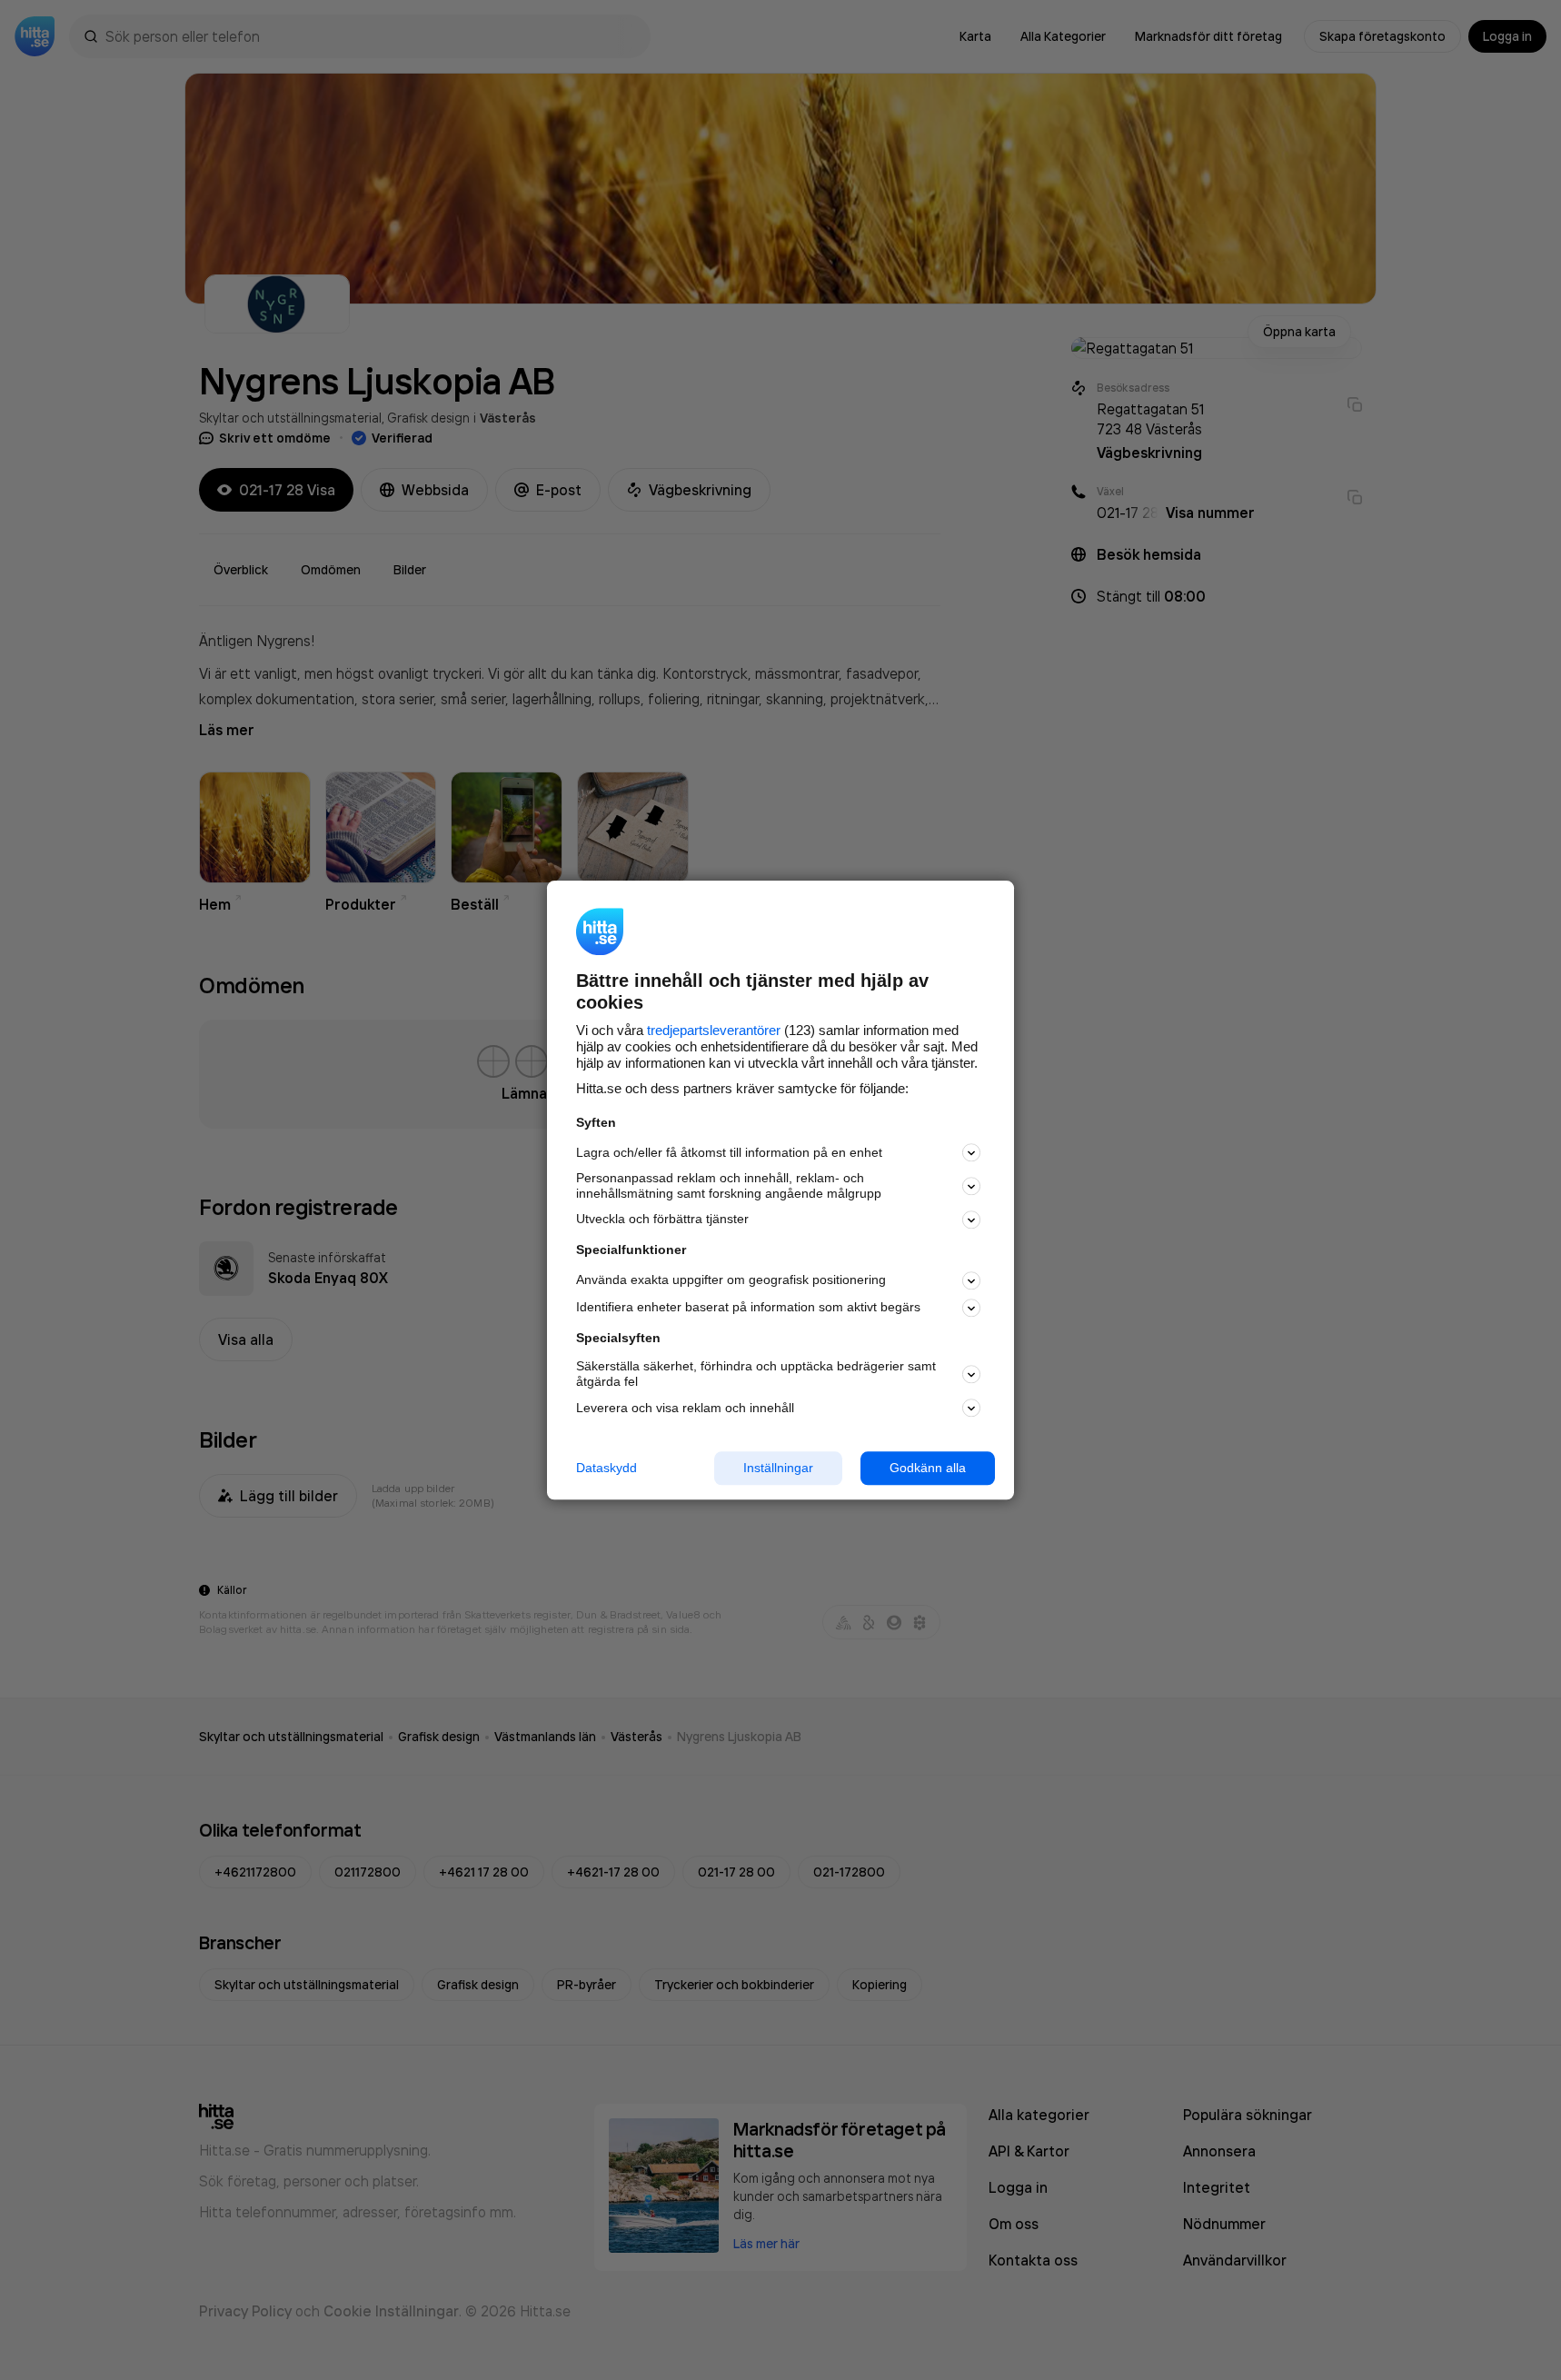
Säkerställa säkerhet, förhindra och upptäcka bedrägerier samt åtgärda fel (756, 1374)
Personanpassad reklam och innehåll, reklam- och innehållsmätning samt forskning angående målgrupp (729, 1186)
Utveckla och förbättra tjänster (662, 1220)
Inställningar (778, 1468)
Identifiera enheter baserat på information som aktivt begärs (748, 1308)
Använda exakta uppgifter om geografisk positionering (731, 1280)
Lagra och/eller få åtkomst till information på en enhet (729, 1152)
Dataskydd (607, 1468)
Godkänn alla (928, 1468)
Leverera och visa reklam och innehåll (685, 1408)
